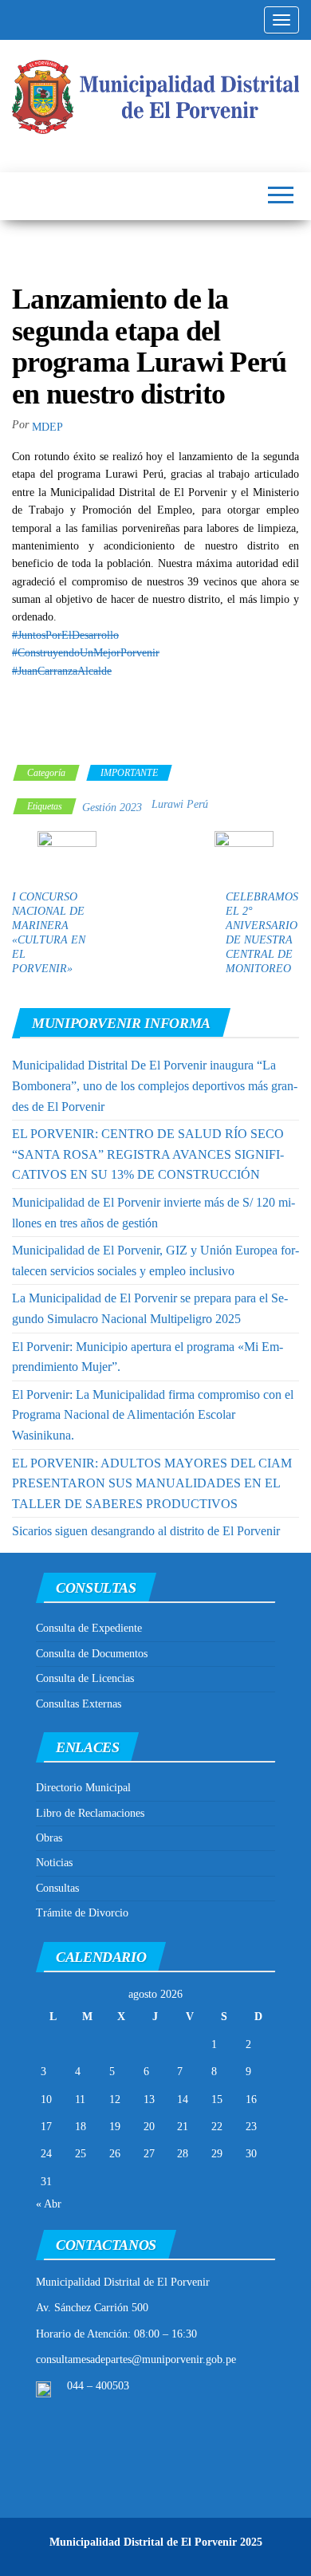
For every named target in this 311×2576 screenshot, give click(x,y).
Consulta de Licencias (85, 1678)
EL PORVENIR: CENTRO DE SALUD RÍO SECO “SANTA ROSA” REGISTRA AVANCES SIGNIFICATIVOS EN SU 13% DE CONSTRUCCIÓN (148, 1154)
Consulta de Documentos (92, 1654)
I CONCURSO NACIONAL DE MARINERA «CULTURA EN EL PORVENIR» (49, 933)
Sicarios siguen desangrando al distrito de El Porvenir (146, 1531)
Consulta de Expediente (89, 1628)
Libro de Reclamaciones (90, 1813)
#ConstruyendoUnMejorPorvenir (86, 653)
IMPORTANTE (129, 773)
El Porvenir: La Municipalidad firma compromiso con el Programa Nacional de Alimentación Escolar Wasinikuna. (153, 1415)
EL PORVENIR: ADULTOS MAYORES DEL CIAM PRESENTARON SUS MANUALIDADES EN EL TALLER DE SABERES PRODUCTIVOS (152, 1483)
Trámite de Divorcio (82, 1913)
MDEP (47, 427)
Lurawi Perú (180, 804)
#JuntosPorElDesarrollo (65, 635)
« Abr (49, 2204)
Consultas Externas (79, 1704)
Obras (49, 1838)
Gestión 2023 (112, 807)
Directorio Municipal (83, 1788)
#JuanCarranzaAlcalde (62, 671)
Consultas (57, 1888)
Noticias (54, 1863)
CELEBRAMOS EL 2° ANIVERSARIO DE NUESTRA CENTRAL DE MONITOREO (262, 933)
